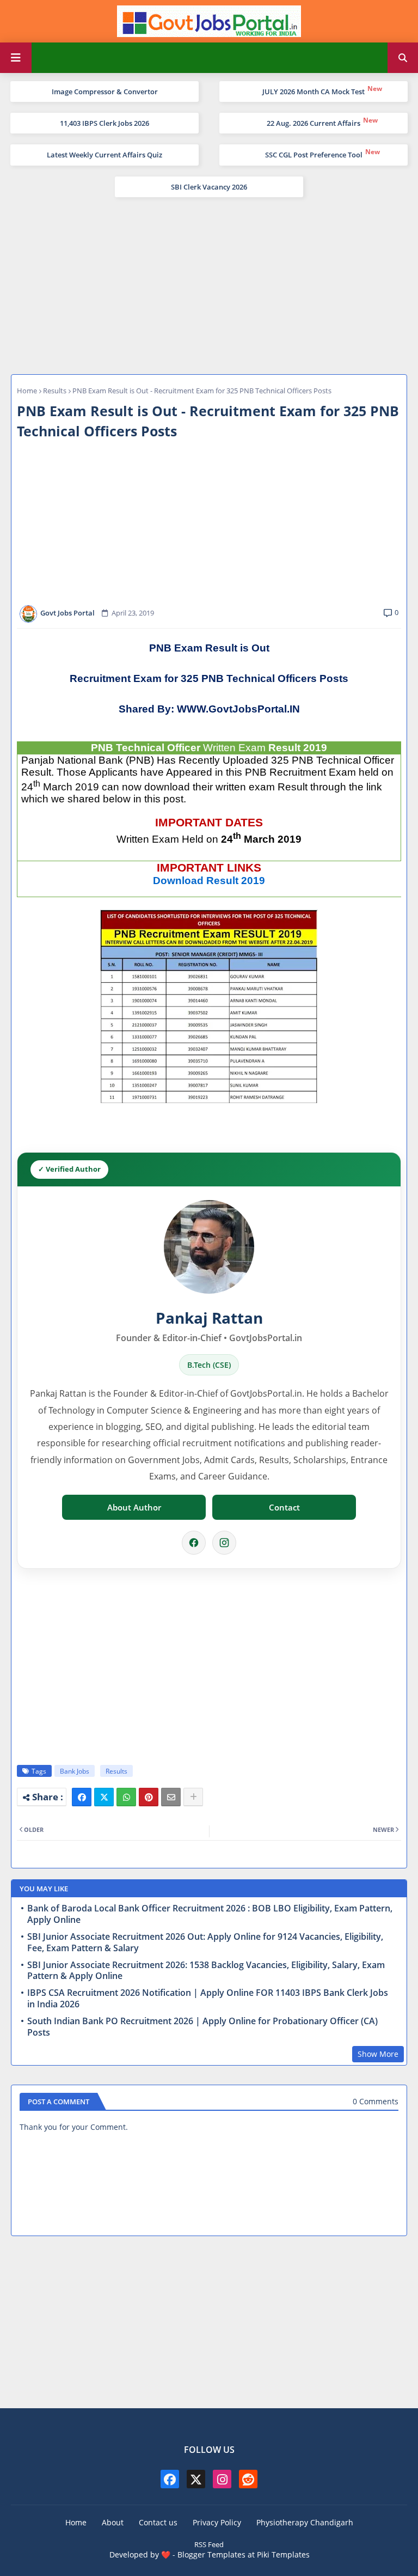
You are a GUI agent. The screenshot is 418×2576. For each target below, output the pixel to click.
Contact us (158, 2522)
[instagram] (222, 2479)
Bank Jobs (75, 1771)
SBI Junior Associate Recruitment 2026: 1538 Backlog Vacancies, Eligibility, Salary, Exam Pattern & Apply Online (206, 1971)
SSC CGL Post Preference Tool (314, 155)
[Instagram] (224, 1543)
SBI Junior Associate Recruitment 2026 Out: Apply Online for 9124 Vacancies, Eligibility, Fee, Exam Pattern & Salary (205, 1942)
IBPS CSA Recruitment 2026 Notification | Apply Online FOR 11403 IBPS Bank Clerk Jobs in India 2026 (208, 1999)
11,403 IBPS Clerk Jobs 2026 (104, 123)
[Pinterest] (149, 1797)
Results (55, 391)
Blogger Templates (211, 2554)
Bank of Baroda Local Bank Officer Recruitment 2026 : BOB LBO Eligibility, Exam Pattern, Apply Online (210, 1914)
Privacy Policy (217, 2522)
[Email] (171, 1797)
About (113, 2522)
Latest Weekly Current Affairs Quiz (104, 155)
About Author (134, 1507)
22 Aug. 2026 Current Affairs (313, 123)
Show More (378, 2054)
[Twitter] (104, 1797)
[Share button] (193, 1797)
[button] (403, 58)
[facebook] (170, 2479)
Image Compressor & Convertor (105, 92)
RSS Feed (209, 2544)
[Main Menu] (16, 58)
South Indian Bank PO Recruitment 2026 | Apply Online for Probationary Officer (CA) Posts (202, 2027)
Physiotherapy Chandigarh (305, 2522)
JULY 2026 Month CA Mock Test (313, 92)
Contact (284, 1507)
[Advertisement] (209, 284)
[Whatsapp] (126, 1797)
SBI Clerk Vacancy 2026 (209, 187)
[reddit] (248, 2479)
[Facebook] (194, 1543)
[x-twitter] (196, 2479)
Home (27, 391)
